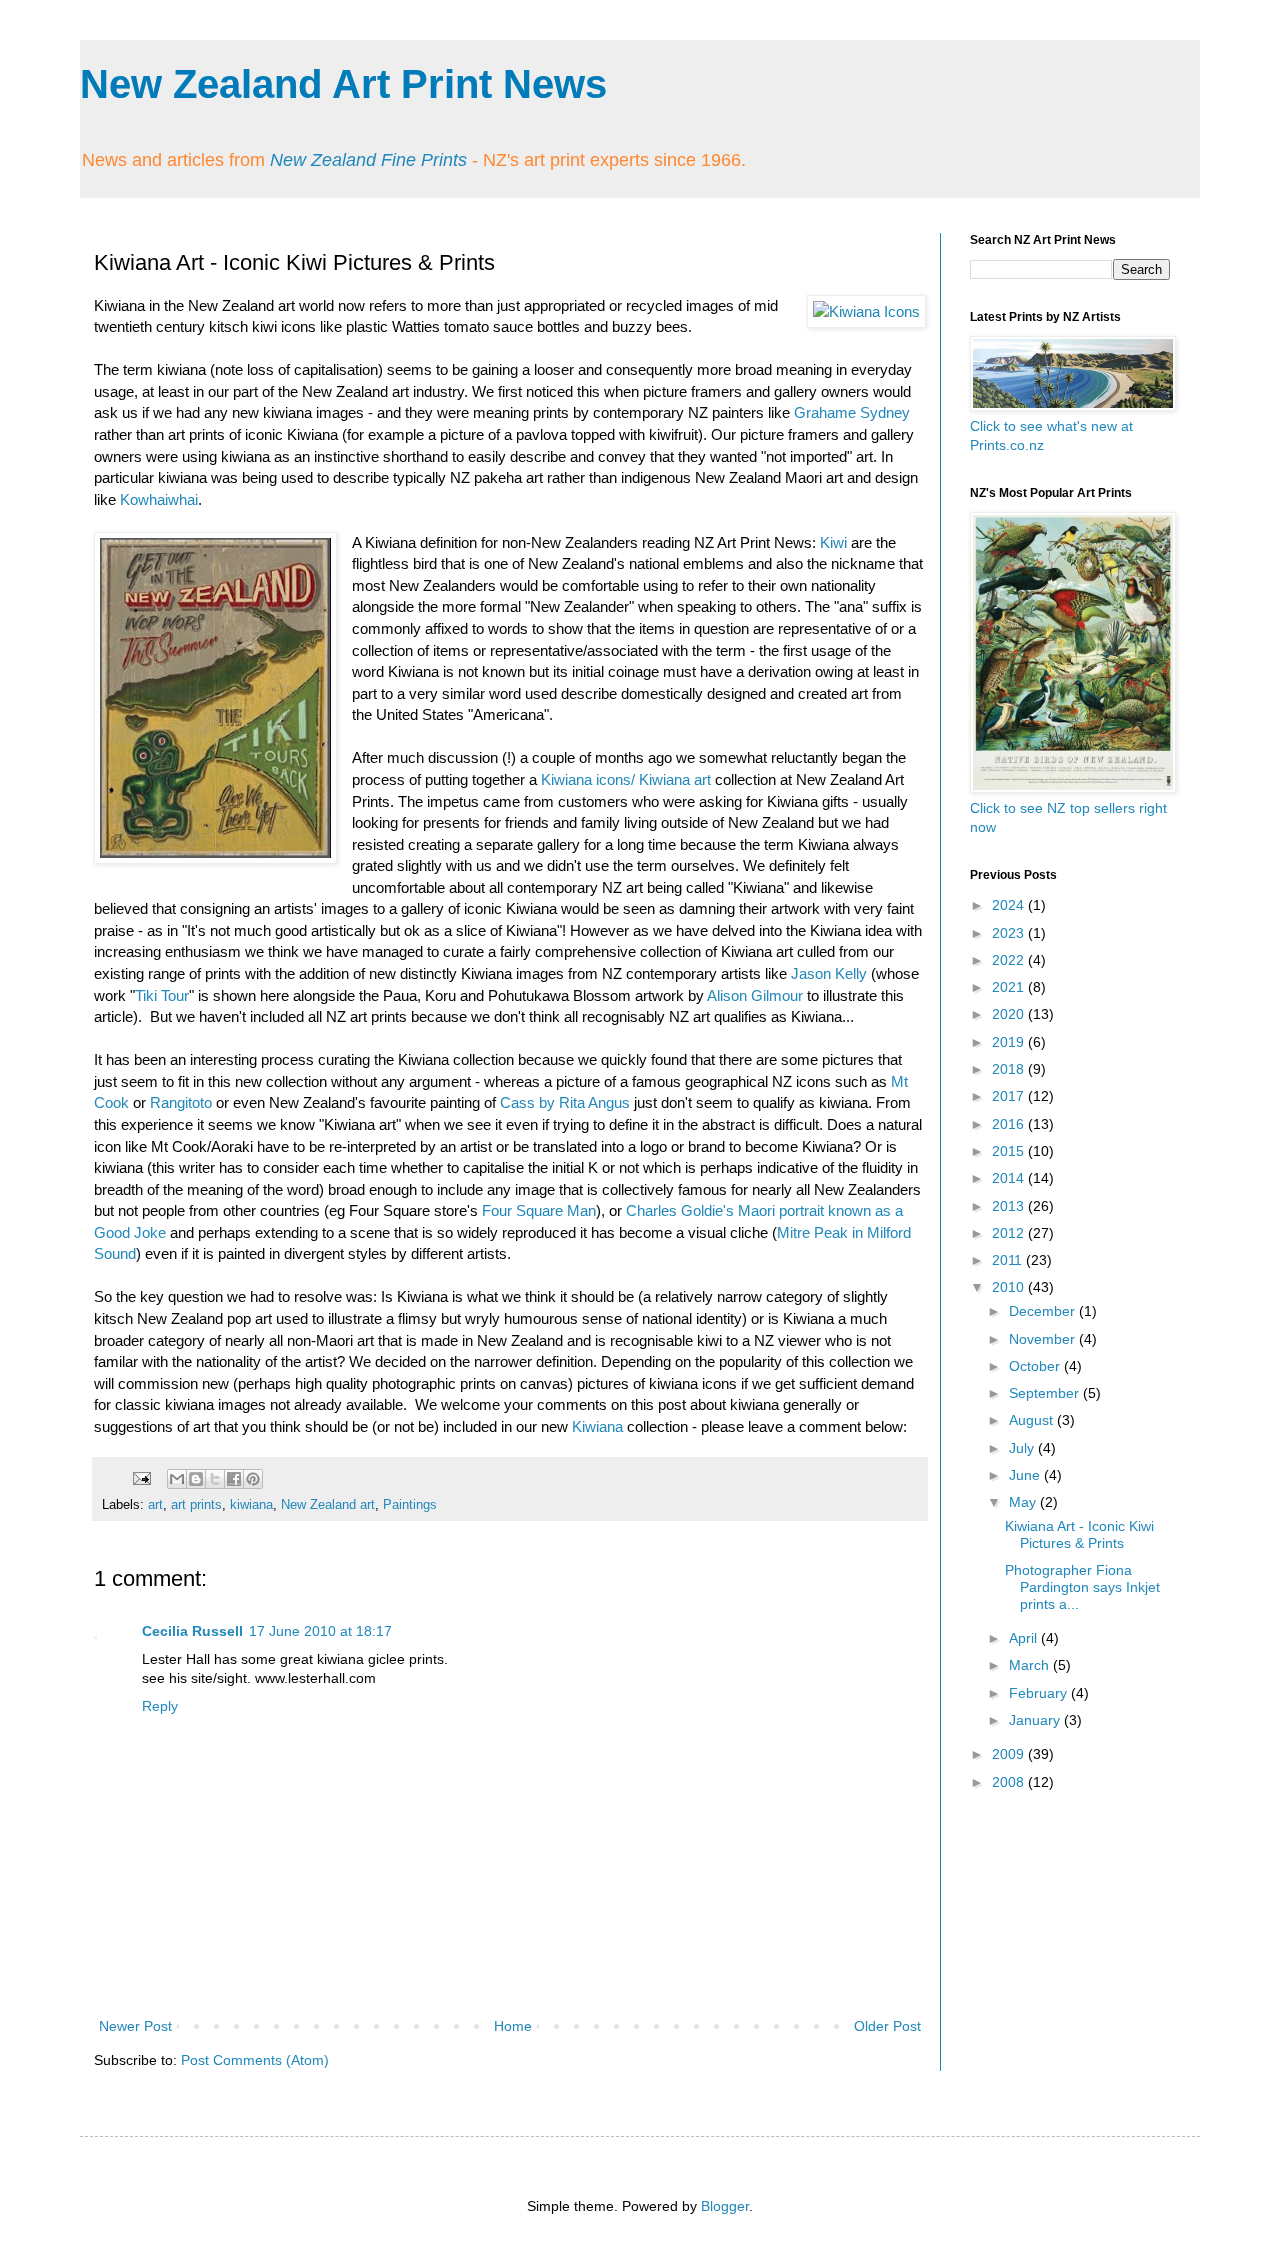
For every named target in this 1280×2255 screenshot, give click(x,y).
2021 (1010, 987)
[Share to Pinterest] (253, 1479)
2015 (1010, 1151)
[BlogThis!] (196, 1479)
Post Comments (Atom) (255, 2060)
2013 (1010, 1206)
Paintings (410, 1505)
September (1046, 1393)
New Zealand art (328, 1505)
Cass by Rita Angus (565, 1102)
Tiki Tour (162, 995)
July (1023, 1448)
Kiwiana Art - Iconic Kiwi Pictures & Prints (1079, 1534)
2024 (1010, 905)
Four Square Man (539, 1210)
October (1036, 1366)
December (1044, 1311)
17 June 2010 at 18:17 (320, 1631)
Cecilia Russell (192, 1631)
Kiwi (833, 542)
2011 (1009, 1260)
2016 (1010, 1124)
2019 (1010, 1042)
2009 (1010, 1754)
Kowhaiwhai (159, 499)
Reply (160, 1706)
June (1026, 1475)
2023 (1010, 933)
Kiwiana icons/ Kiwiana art (626, 779)
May (1024, 1502)
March (1031, 1665)
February (1040, 1693)
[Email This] (177, 1479)
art (155, 1505)
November (1044, 1339)
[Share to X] (215, 1479)
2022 (1010, 960)
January (1036, 1720)
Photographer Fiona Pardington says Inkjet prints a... (1082, 1587)
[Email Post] (141, 1478)
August (1033, 1420)
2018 (1010, 1069)
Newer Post (135, 2026)
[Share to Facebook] (234, 1479)
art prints (196, 1505)
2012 (1010, 1233)
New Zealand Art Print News (343, 84)
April (1025, 1638)
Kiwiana (597, 1426)
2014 (1010, 1178)
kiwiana (251, 1505)
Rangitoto (181, 1102)
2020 (1010, 1014)
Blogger (725, 2206)
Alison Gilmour (755, 995)
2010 (1010, 1287)
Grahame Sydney (852, 412)
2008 (1010, 1782)
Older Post (887, 2026)
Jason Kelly (829, 973)
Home (513, 2026)
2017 (1010, 1096)
